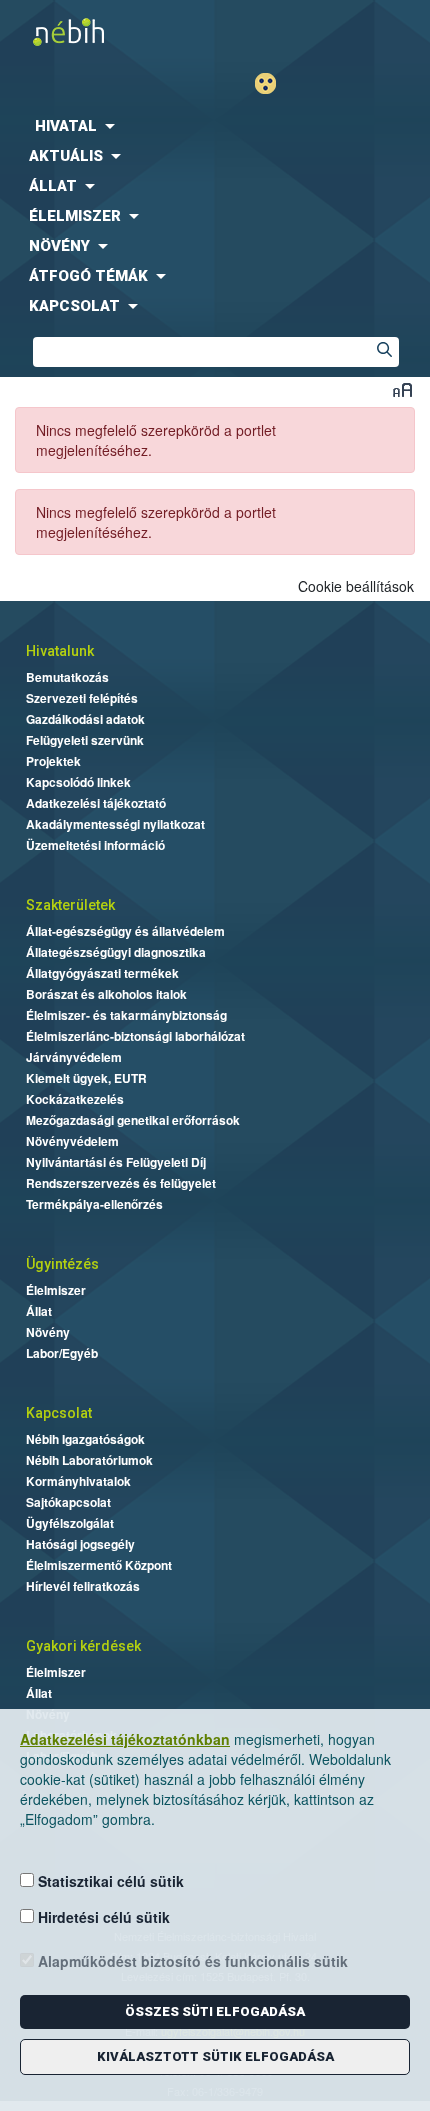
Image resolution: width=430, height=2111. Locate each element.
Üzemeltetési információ (95, 845)
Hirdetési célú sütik (102, 1917)
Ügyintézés (62, 1264)
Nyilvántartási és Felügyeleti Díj (116, 1162)
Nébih (112, 31)
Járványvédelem (74, 1057)
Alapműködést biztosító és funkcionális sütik (191, 1961)
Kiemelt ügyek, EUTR (86, 1078)
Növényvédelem (72, 1141)
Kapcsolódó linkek (78, 782)
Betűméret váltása (402, 389)
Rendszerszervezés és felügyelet (121, 1183)
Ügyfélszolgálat (70, 1523)
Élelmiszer (56, 1290)
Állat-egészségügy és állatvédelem (125, 931)
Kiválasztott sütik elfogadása (215, 2056)
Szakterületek (70, 905)
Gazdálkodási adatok (85, 719)
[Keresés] (384, 352)
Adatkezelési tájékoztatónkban (125, 1739)
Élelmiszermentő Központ (99, 1565)
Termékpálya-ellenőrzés (94, 1204)
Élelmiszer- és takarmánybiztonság (126, 1015)
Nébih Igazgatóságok (85, 1439)
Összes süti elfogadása (215, 2011)
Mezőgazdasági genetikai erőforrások (133, 1120)
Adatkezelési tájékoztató (96, 803)
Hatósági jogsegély (80, 1544)
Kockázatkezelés (75, 1099)
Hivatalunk (60, 651)
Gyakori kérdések (83, 1646)
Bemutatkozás (67, 677)
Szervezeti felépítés (82, 698)
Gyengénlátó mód (273, 83)
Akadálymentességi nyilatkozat (115, 824)
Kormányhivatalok (78, 1481)
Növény (48, 1332)
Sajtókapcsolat (68, 1502)
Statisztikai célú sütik (109, 1881)
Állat (39, 1311)
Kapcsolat (59, 1413)
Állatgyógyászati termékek (102, 973)
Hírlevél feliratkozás (83, 1586)
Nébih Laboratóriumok (89, 1460)
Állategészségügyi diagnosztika (116, 952)
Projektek (53, 761)
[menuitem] (215, 126)
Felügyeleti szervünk (85, 740)
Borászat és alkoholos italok (106, 994)
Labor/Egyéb (62, 1353)
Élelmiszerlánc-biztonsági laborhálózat (135, 1036)
